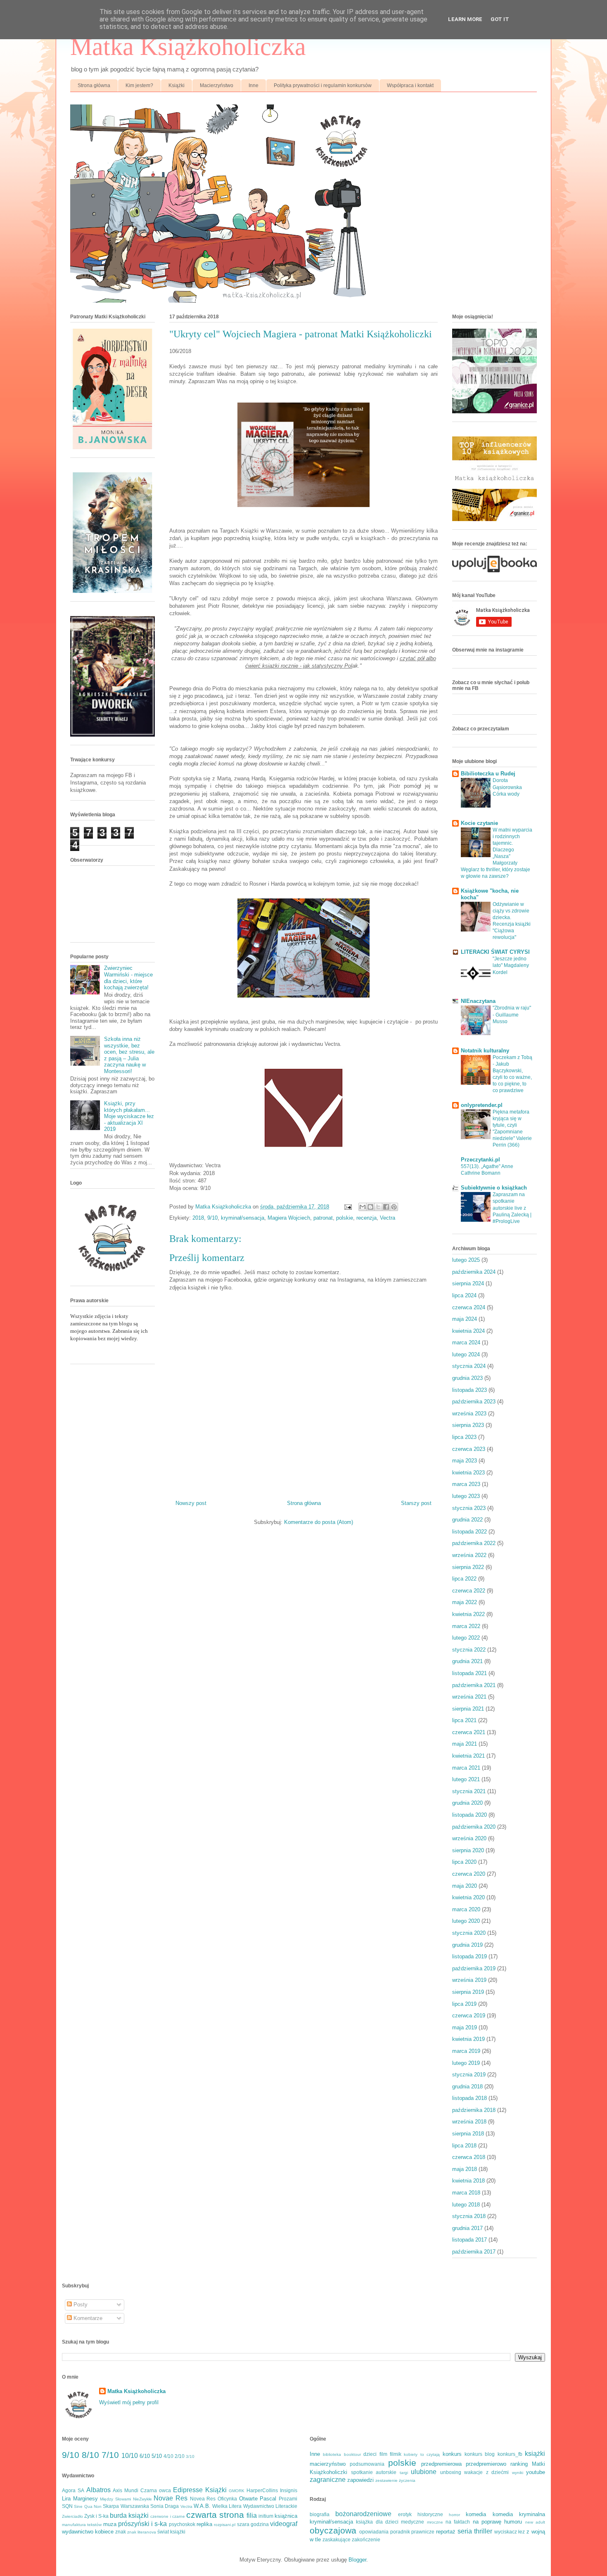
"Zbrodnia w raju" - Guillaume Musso (512, 1014)
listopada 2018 (469, 2098)
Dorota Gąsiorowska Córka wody (507, 787)
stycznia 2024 (469, 1366)
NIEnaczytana (478, 1001)
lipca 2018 (464, 2146)
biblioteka (332, 2454)
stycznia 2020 (469, 1933)
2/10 (180, 2456)
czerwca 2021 (469, 1732)
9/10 (212, 1218)
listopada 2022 (469, 1532)
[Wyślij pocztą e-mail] (363, 1207)
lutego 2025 (466, 1260)
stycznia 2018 (469, 2216)
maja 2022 (465, 1602)
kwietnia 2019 (468, 2039)
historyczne (430, 2514)
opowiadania (374, 2532)
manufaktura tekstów (82, 2525)
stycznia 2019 (469, 2075)
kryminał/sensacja (243, 1218)
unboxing (451, 2472)
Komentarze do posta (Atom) (319, 1522)
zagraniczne (328, 2480)
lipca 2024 (464, 1295)
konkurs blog (480, 2454)
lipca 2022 (464, 1579)
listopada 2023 (469, 1390)
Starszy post (416, 1503)
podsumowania (367, 2464)
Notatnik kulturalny (485, 1051)
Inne (254, 85)
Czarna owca (156, 2490)
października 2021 (474, 1685)
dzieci (370, 2454)
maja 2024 (465, 1319)
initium (266, 2516)
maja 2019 (465, 2027)
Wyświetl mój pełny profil (129, 2402)
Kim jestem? (139, 85)
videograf (284, 2524)
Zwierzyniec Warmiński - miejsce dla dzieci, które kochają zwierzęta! (128, 978)
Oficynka (227, 2499)
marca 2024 (466, 1343)
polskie (345, 1218)
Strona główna (94, 85)
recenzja (366, 1218)
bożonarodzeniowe (363, 2514)
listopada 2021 (469, 1673)
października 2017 (474, 2252)
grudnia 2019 (467, 1945)
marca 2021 (466, 1768)
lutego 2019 (466, 2063)
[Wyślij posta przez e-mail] (347, 1207)
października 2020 (474, 1827)
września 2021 (469, 1697)
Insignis (289, 2490)
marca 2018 (466, 2193)
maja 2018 (465, 2169)
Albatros (98, 2490)
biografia (320, 2514)
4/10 (168, 2456)
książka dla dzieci (377, 2522)
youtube (536, 2472)
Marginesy (85, 2499)
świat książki (171, 2532)
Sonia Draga (165, 2506)
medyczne (413, 2522)
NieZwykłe (142, 2499)
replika (204, 2524)
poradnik (400, 2532)
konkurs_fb (510, 2454)
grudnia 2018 (467, 2087)
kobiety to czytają (422, 2454)
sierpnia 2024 (468, 1283)
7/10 (110, 2455)
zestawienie (386, 2480)
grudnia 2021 (467, 1661)
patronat (323, 1218)
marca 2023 (466, 1484)
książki (535, 2454)
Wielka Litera (227, 2506)
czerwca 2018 (469, 2157)
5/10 (157, 2456)
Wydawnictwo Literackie (270, 2506)
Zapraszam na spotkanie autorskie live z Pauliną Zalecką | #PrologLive (512, 1208)
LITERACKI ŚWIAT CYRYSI (495, 952)
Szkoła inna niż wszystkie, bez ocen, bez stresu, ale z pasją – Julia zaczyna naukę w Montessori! (129, 1055)
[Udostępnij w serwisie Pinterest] (394, 1207)
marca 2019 (466, 2051)
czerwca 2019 (469, 2016)
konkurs (452, 2454)
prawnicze (423, 2532)
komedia (476, 2514)
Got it (500, 19)
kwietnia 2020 (468, 1897)
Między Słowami (115, 2499)
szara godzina (253, 2524)
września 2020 (469, 1838)
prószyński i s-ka (143, 2524)
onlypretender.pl (482, 1105)
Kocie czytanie (479, 823)
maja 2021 (465, 1744)
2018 (198, 1218)
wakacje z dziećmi (486, 2472)
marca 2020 (466, 1909)
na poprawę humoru (498, 2522)
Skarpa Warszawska (126, 2506)
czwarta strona (215, 2515)
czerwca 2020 (469, 1874)
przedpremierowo (486, 2464)
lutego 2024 (466, 1354)
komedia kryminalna (519, 2514)
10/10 (130, 2456)
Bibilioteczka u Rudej (488, 774)
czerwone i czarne (167, 2516)
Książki (177, 85)
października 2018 (474, 2110)
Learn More (465, 19)
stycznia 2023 (469, 1508)
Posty (80, 2305)
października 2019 (474, 1968)
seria (465, 2531)
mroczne (435, 2522)
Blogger (357, 2560)
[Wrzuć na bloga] (370, 1207)
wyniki (518, 2473)
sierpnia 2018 (468, 2134)
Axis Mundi (126, 2490)
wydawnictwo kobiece (88, 2532)
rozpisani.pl (225, 2525)
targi (404, 2473)
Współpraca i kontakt (410, 85)
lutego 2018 (466, 2205)
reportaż (446, 2532)
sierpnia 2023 (468, 1425)
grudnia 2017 (467, 2228)
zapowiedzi (360, 2480)
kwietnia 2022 (468, 1614)
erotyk (405, 2514)
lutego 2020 (466, 1921)
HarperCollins (262, 2490)
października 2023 (474, 1402)
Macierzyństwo (217, 85)
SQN (67, 2506)
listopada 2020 (469, 1815)
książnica (286, 2516)
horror (454, 2515)
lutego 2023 (466, 1496)
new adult (535, 2522)
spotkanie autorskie (374, 2472)
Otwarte (248, 2499)
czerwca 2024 (469, 1307)
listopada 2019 (469, 1956)
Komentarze (87, 2318)
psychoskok (182, 2524)
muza (110, 2524)
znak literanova (142, 2532)
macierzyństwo (328, 2464)
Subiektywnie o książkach (494, 1188)
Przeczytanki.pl (480, 1160)
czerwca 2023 (469, 1449)
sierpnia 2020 (468, 1850)
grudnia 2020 (467, 1803)
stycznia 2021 (469, 1791)
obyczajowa (333, 2530)
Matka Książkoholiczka (188, 47)
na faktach (458, 2522)
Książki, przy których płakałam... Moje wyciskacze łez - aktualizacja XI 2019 (129, 1116)
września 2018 (469, 2122)
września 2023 (469, 1414)
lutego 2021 (466, 1779)
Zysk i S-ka (96, 2516)
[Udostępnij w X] (378, 1207)
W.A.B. (202, 2506)
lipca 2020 (464, 1862)
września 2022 (469, 1555)
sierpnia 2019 (468, 1992)
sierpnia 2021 (468, 1709)
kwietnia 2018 (468, 2181)
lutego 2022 (466, 1638)
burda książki (129, 2516)
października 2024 (474, 1272)
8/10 (90, 2455)
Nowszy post (191, 1503)
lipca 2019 (464, 2004)
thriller (483, 2531)
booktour (352, 2454)
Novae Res (171, 2498)
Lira (66, 2499)
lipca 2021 (464, 1720)
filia (252, 2516)
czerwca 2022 (469, 1591)
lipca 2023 (464, 1437)
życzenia (407, 2480)
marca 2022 (466, 1626)
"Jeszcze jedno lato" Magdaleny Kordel (511, 965)
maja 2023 (465, 1461)
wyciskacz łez (510, 2532)
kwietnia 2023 (468, 1473)
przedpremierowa (441, 2464)
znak (121, 2532)
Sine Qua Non (88, 2506)
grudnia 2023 (467, 1378)
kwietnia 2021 (468, 1756)
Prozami (288, 2499)
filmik (396, 2454)
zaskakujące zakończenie (351, 2539)
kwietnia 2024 (468, 1331)
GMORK (237, 2491)
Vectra (388, 1218)
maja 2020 (465, 1886)
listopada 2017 (469, 2240)
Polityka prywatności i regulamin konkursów (323, 85)
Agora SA (73, 2490)
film (383, 2454)
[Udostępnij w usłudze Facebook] (386, 1207)
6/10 (145, 2456)
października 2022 (474, 1543)
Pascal (268, 2499)
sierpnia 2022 (468, 1567)
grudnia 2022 (467, 1520)
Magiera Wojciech (289, 1218)
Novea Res (203, 2499)
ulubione (424, 2472)
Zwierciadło (72, 2516)
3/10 (190, 2456)
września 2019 (469, 1980)
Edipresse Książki (200, 2490)
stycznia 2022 (469, 1650)
